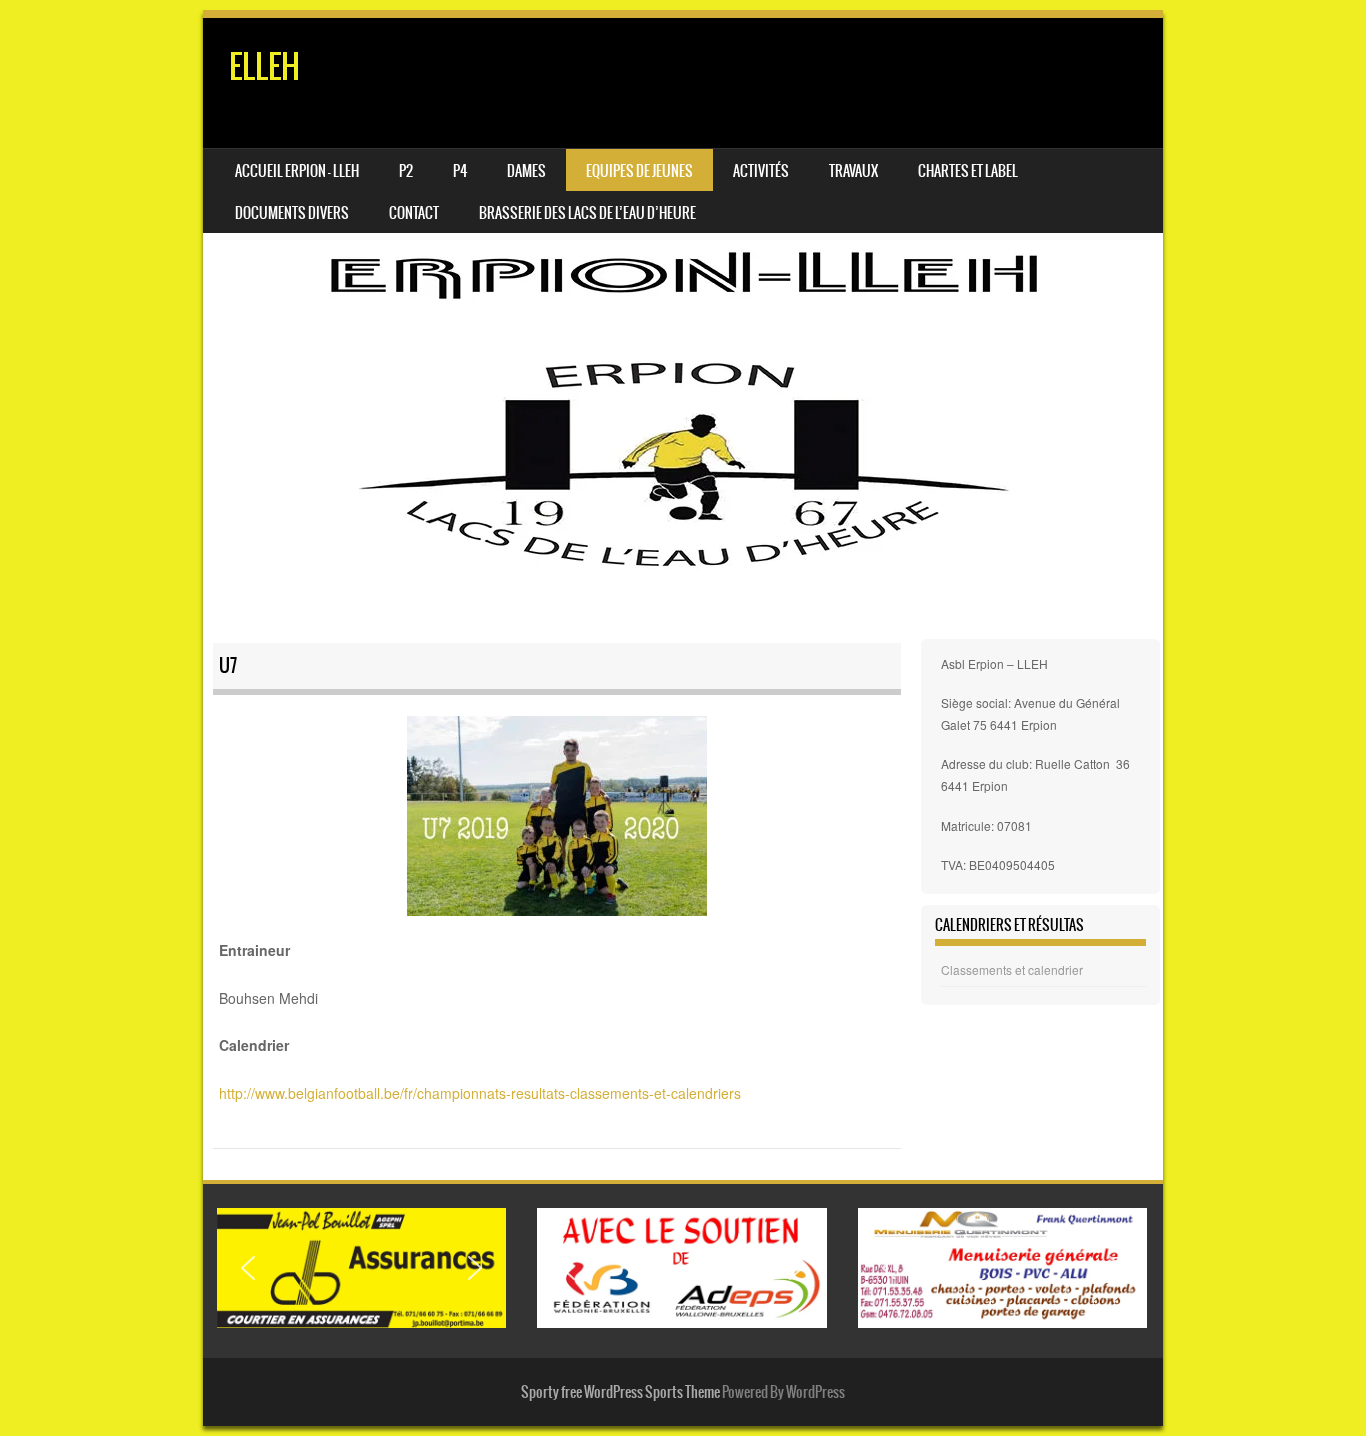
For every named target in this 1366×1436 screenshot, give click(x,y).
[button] (248, 1268)
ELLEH (264, 66)
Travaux (853, 171)
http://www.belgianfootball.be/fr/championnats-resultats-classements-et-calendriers (480, 1093)
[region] (361, 1268)
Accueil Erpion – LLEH (297, 171)
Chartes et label (968, 171)
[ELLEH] (683, 325)
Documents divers (292, 213)
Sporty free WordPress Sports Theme (620, 1392)
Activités (761, 171)
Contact (414, 213)
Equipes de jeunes (639, 171)
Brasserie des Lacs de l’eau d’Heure (587, 213)
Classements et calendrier (1012, 969)
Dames (526, 171)
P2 (406, 171)
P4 (460, 171)
